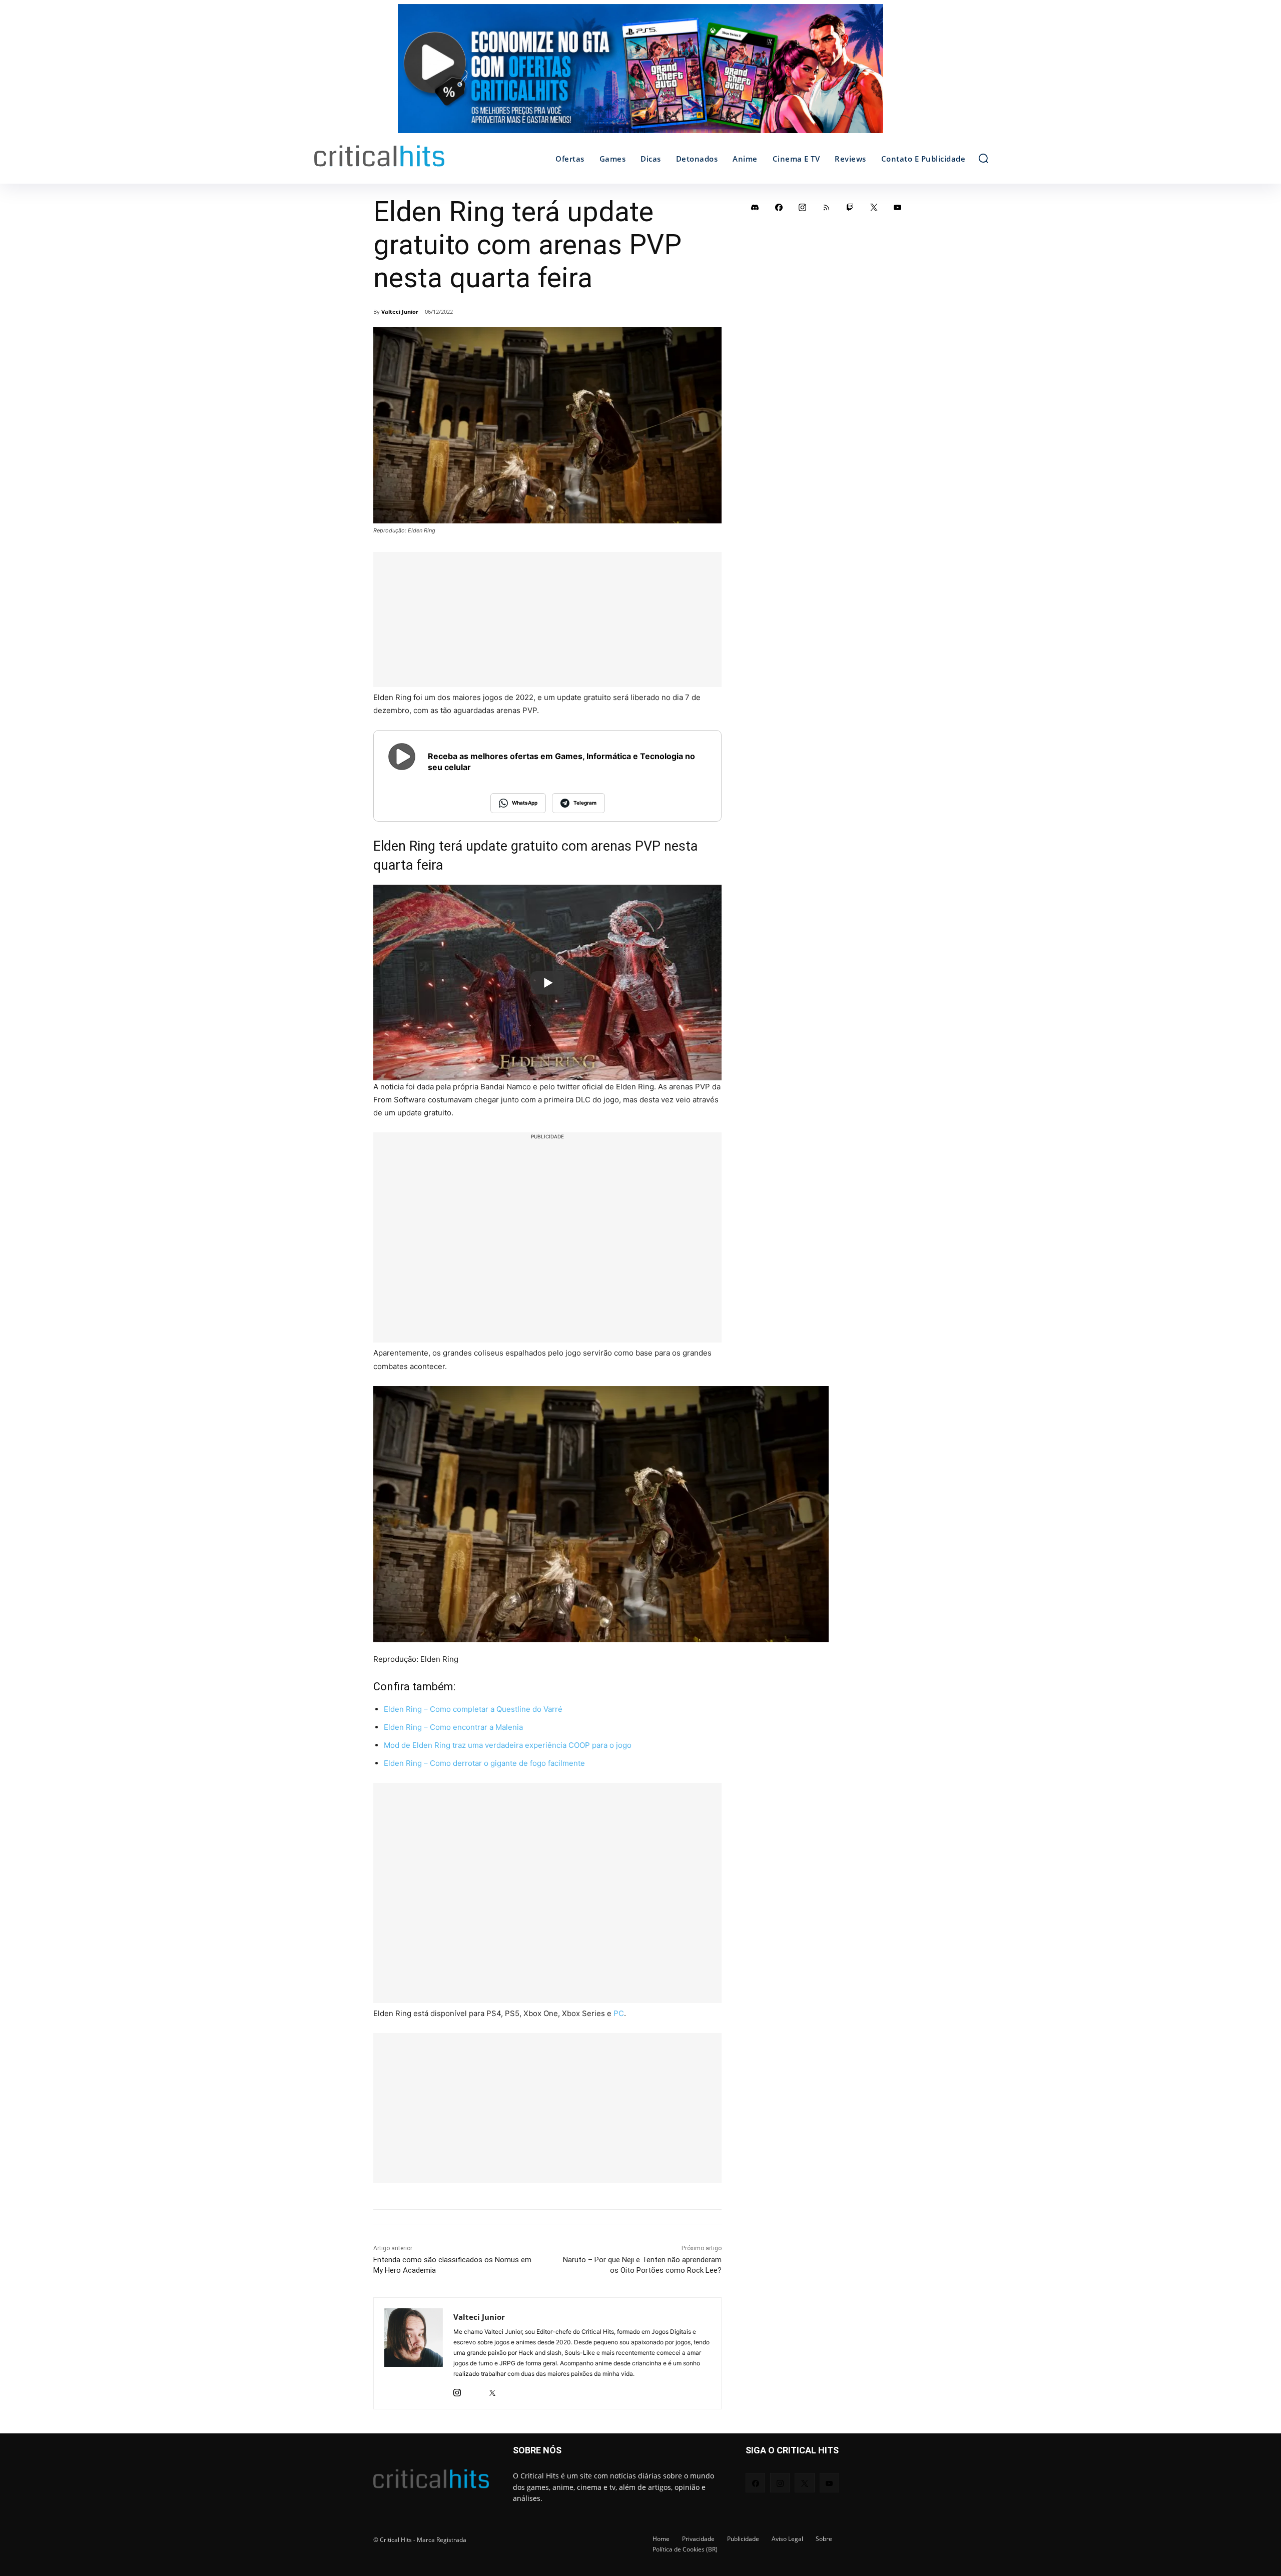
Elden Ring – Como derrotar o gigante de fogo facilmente (484, 1763)
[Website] (510, 2390)
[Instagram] (457, 2390)
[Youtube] (898, 207)
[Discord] (755, 207)
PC (619, 2013)
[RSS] (827, 207)
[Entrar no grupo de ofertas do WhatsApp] (640, 74)
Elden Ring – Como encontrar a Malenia (453, 1727)
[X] (492, 2390)
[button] (983, 158)
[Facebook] (779, 207)
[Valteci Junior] (414, 2353)
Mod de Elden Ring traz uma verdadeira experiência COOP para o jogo (508, 1745)
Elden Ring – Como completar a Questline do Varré (473, 1709)
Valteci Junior (400, 311)
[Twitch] (850, 207)
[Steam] (475, 2390)
